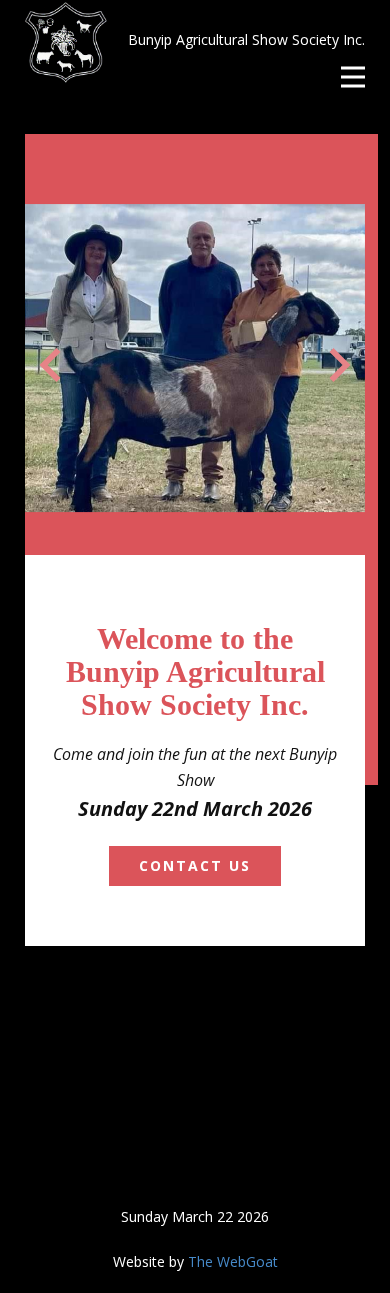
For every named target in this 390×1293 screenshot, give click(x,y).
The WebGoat (233, 1261)
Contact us (195, 865)
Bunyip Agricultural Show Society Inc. (246, 39)
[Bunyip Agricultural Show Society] (66, 42)
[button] (50, 365)
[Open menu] (353, 77)
